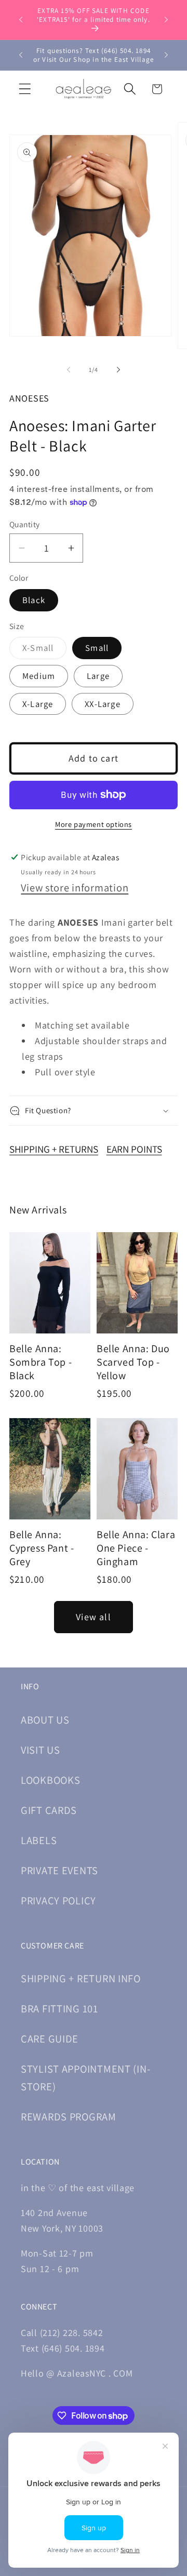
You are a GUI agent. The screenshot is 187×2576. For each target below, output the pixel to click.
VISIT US (41, 1750)
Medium (39, 676)
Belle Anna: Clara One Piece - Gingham (136, 1548)
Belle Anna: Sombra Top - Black (41, 1362)
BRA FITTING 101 (59, 2008)
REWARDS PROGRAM (69, 2117)
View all (94, 1617)
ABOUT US (45, 1720)
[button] (25, 89)
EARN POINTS (134, 1149)
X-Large (38, 704)
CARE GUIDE (50, 2039)
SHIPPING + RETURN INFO (81, 1978)
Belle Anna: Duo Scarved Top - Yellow (133, 1362)
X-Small (44, 650)
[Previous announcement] (21, 20)
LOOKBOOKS (50, 1780)
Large (98, 676)
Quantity (25, 524)
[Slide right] (118, 370)
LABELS (39, 1840)
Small (97, 648)
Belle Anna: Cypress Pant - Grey (42, 1548)
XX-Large (103, 704)
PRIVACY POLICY (58, 1900)
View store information (75, 887)
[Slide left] (69, 370)
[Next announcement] (166, 20)
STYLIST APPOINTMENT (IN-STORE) (85, 2078)
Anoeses (29, 398)
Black (34, 600)
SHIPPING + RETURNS (54, 1149)
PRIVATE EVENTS (59, 1870)
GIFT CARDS (49, 1810)
